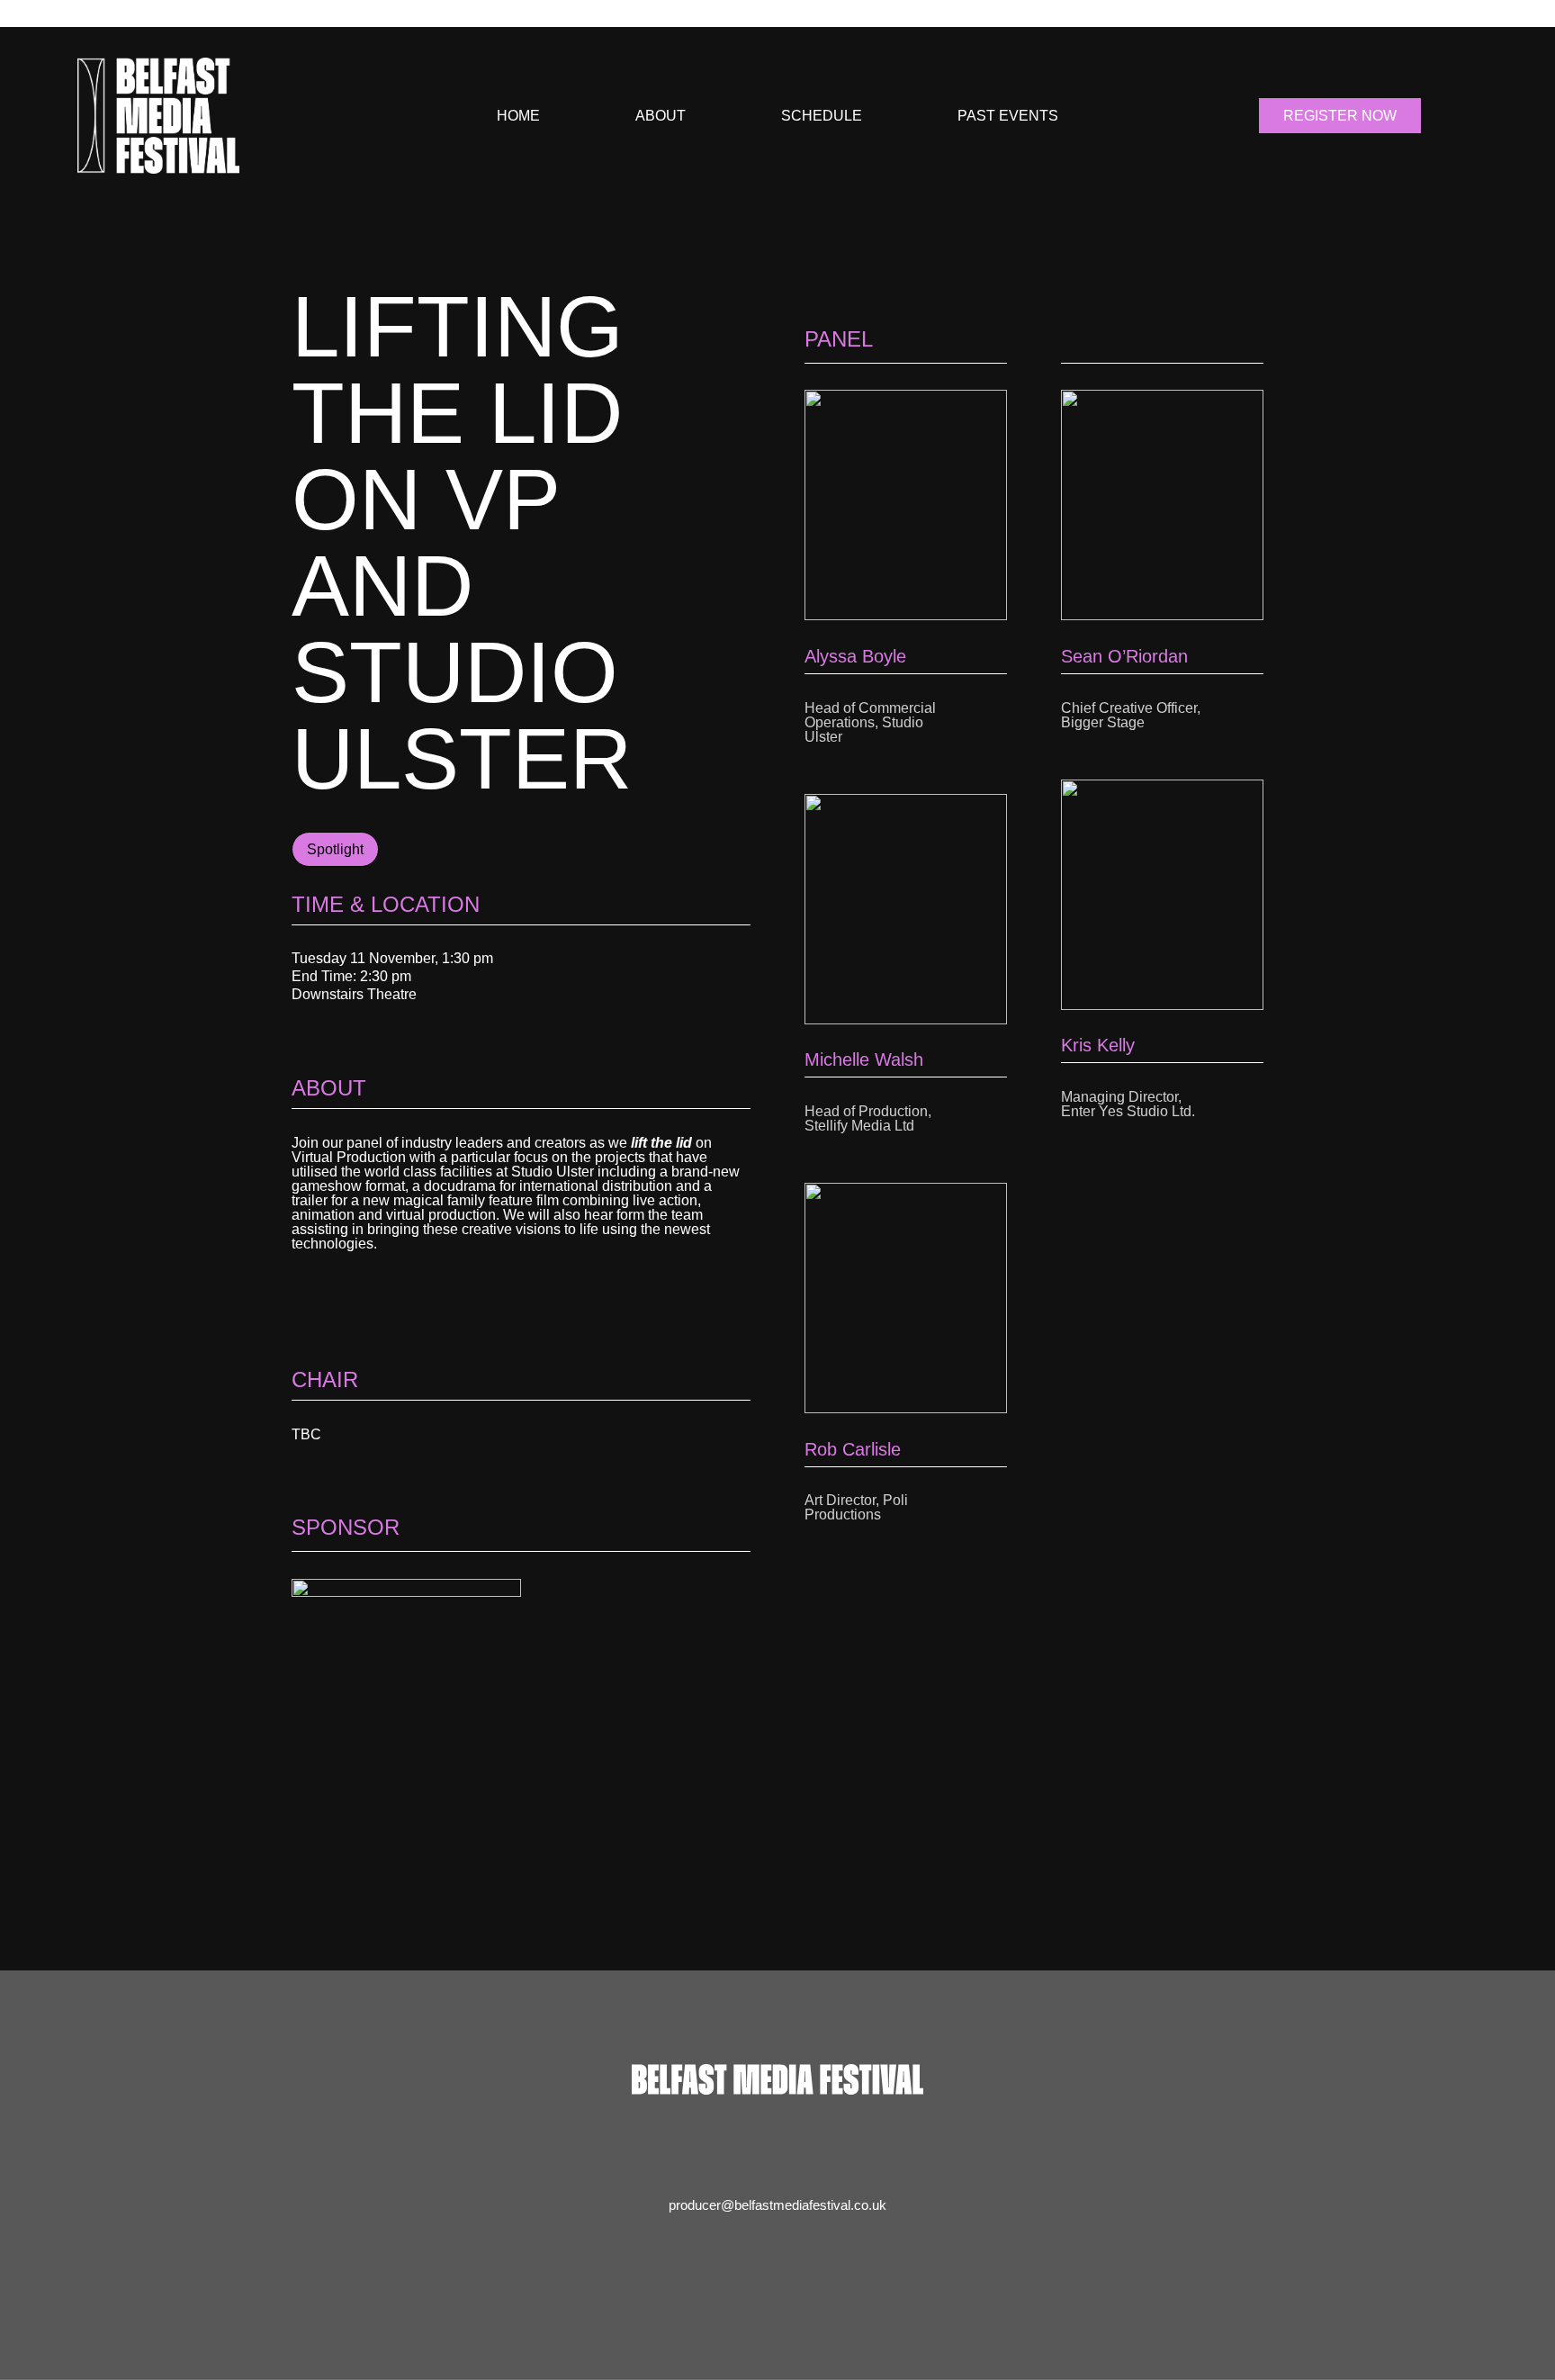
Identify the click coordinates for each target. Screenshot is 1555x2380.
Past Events (1008, 116)
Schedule (822, 116)
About (661, 116)
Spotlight (335, 849)
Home (518, 116)
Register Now (1340, 116)
